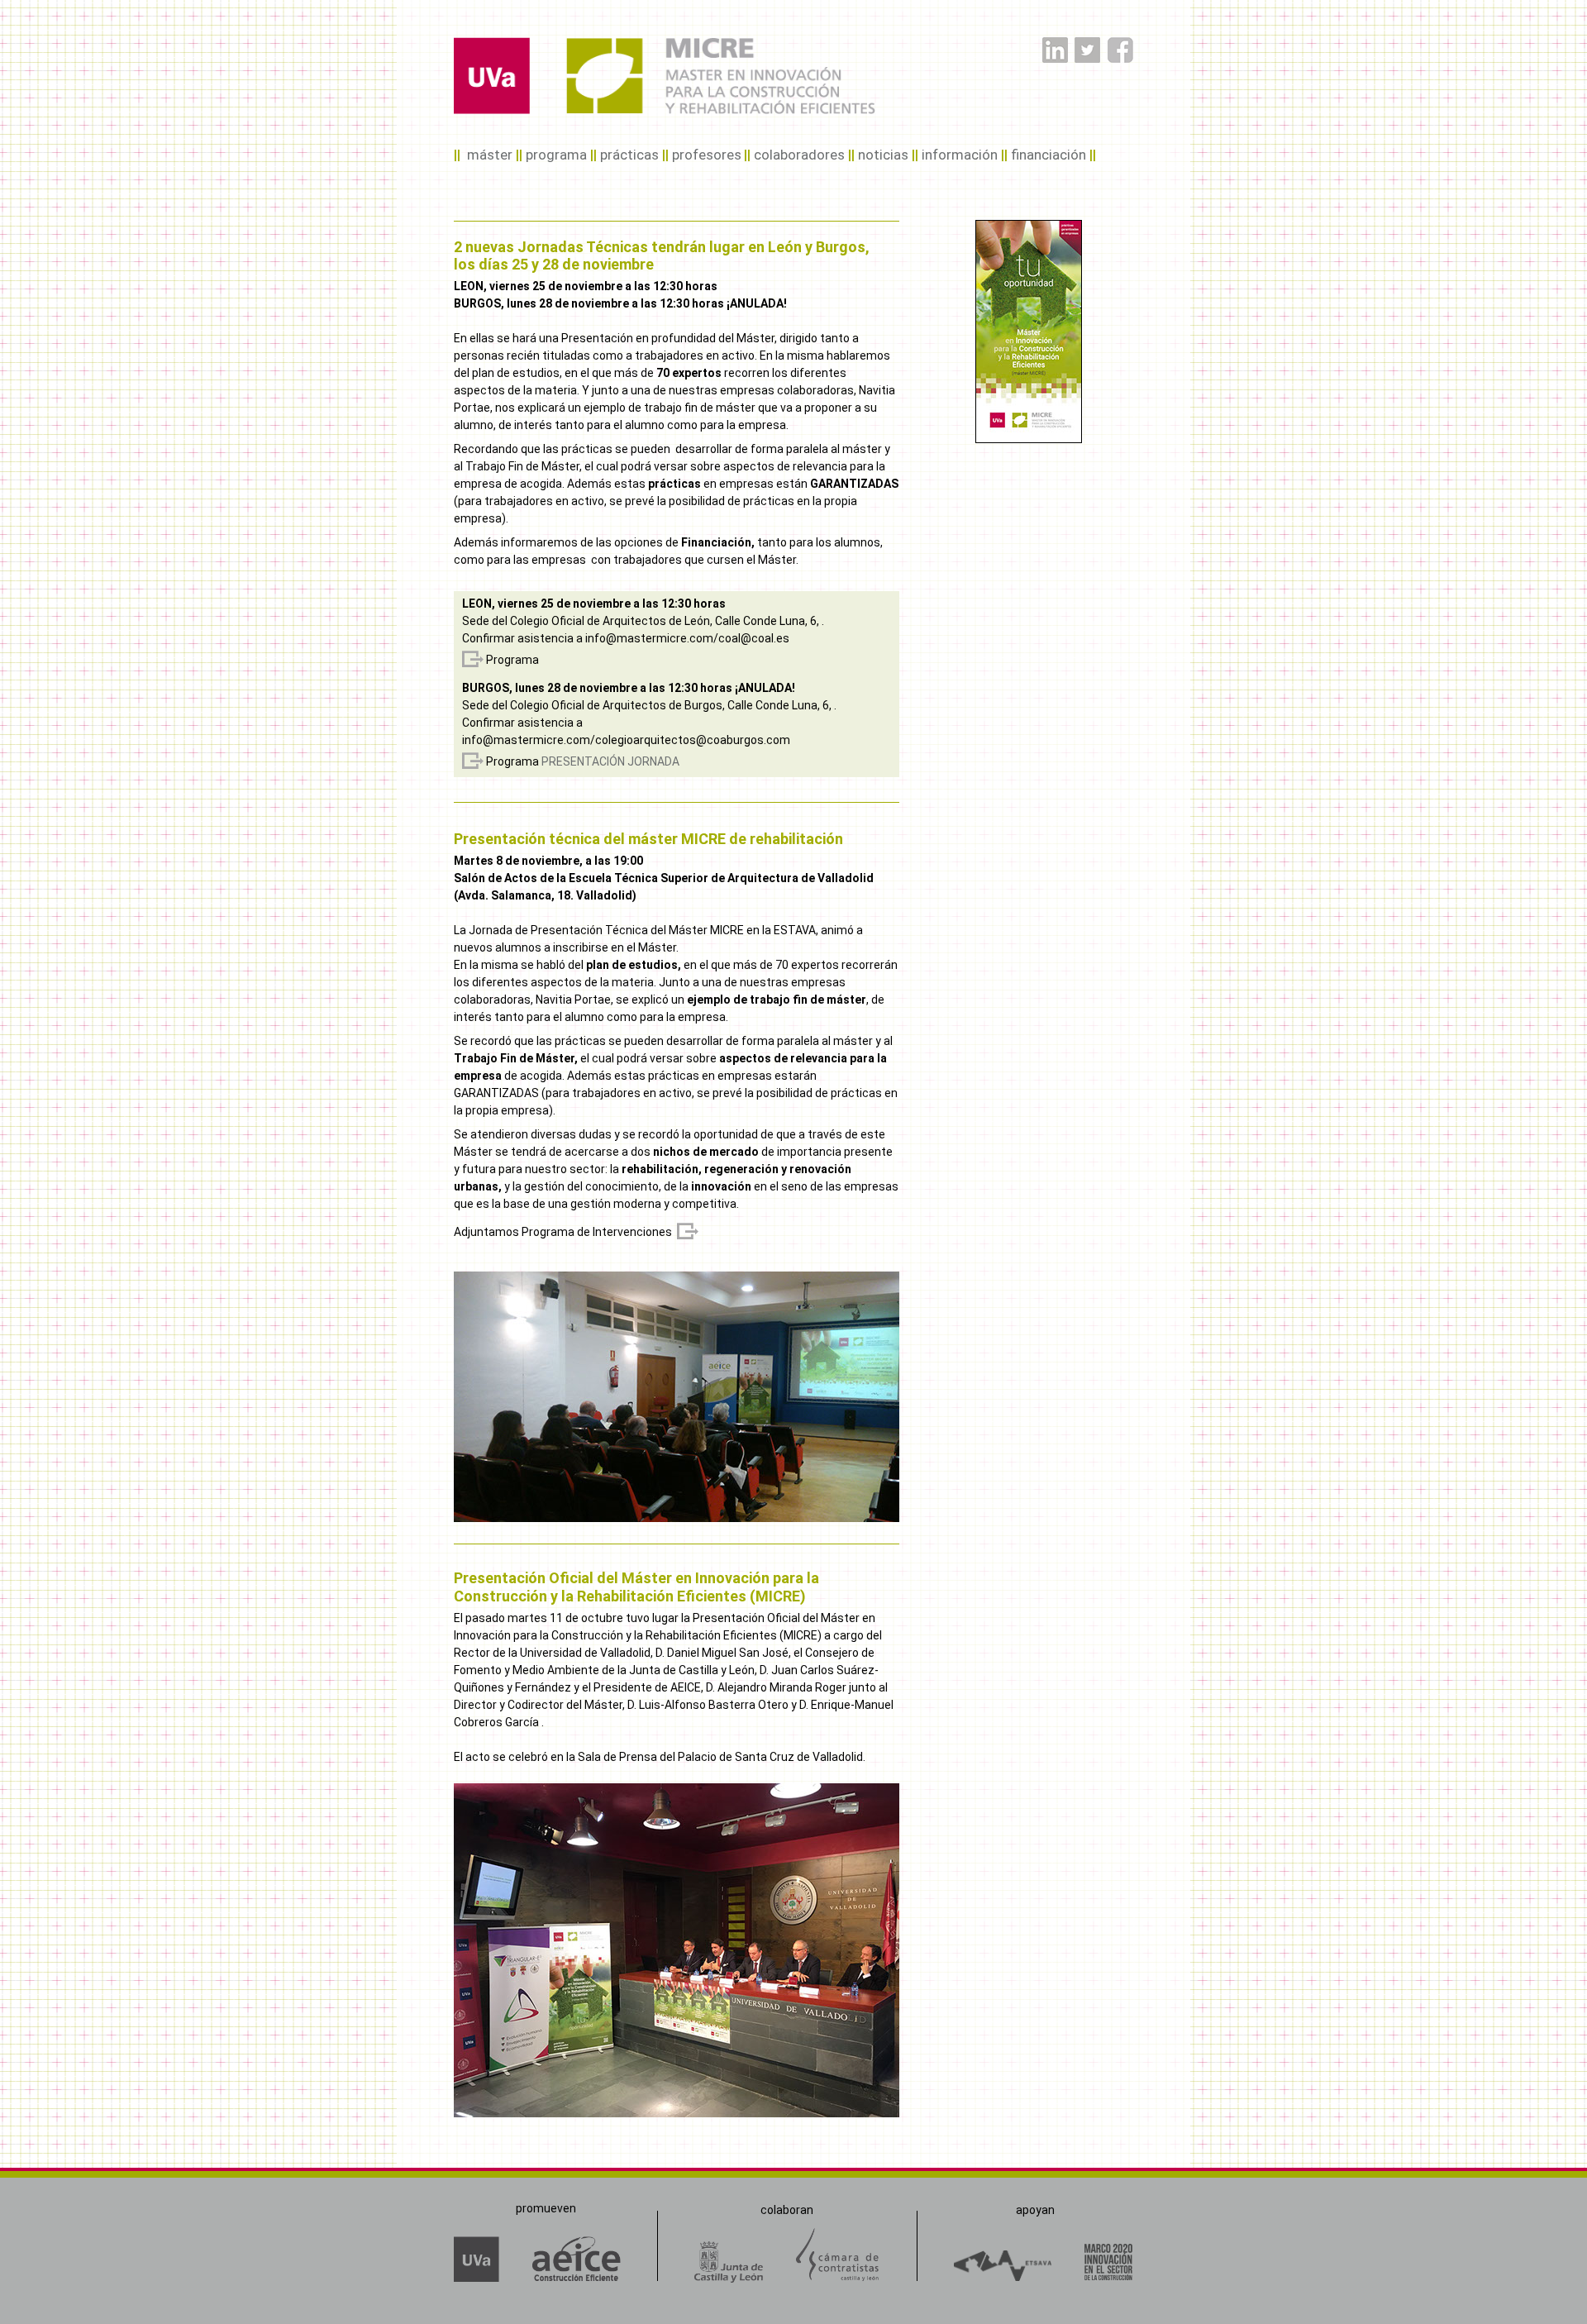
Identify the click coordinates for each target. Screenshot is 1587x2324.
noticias (883, 155)
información (960, 155)
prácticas (629, 155)
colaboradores (799, 155)
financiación (1048, 155)
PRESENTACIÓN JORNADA (610, 761)
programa (556, 155)
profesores (707, 155)
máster (490, 155)
